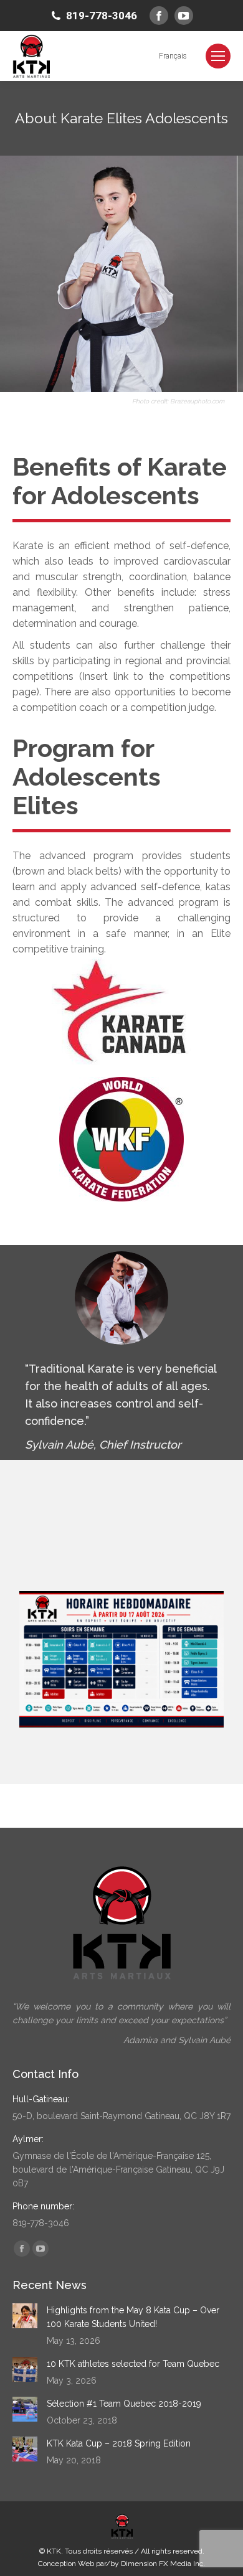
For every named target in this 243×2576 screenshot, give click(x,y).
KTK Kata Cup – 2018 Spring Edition (119, 2443)
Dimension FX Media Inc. (163, 2564)
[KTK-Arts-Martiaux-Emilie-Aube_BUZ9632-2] (118, 274)
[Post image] (25, 2316)
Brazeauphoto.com (197, 401)
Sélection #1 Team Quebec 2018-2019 (124, 2404)
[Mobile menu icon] (218, 56)
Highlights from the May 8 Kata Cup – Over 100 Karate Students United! (133, 2317)
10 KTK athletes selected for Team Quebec (133, 2364)
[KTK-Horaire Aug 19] (121, 1659)
